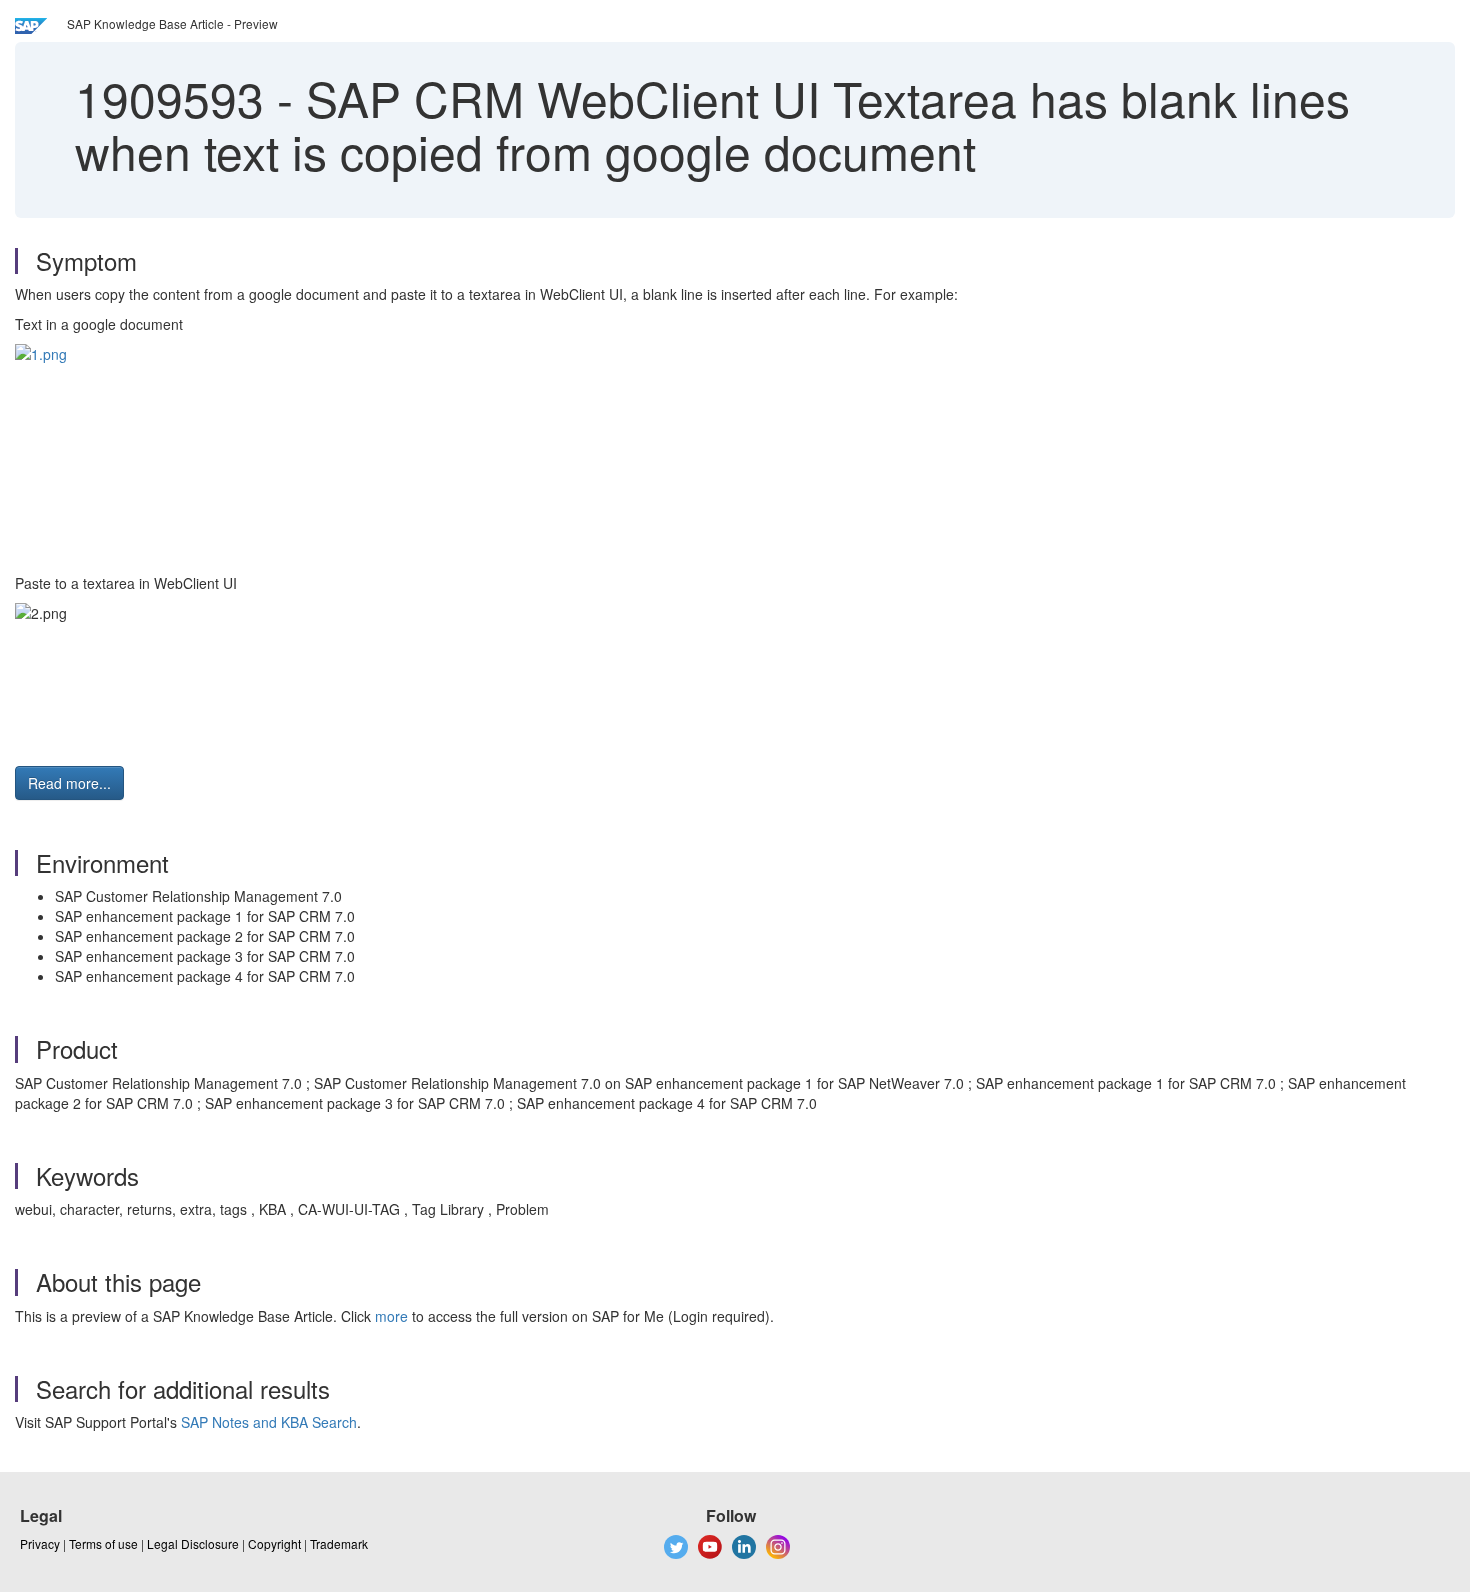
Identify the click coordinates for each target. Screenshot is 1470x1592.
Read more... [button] (69, 783)
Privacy (40, 1543)
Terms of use (103, 1543)
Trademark (339, 1543)
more (391, 1316)
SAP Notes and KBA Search (269, 1422)
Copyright (274, 1543)
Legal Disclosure (193, 1543)
